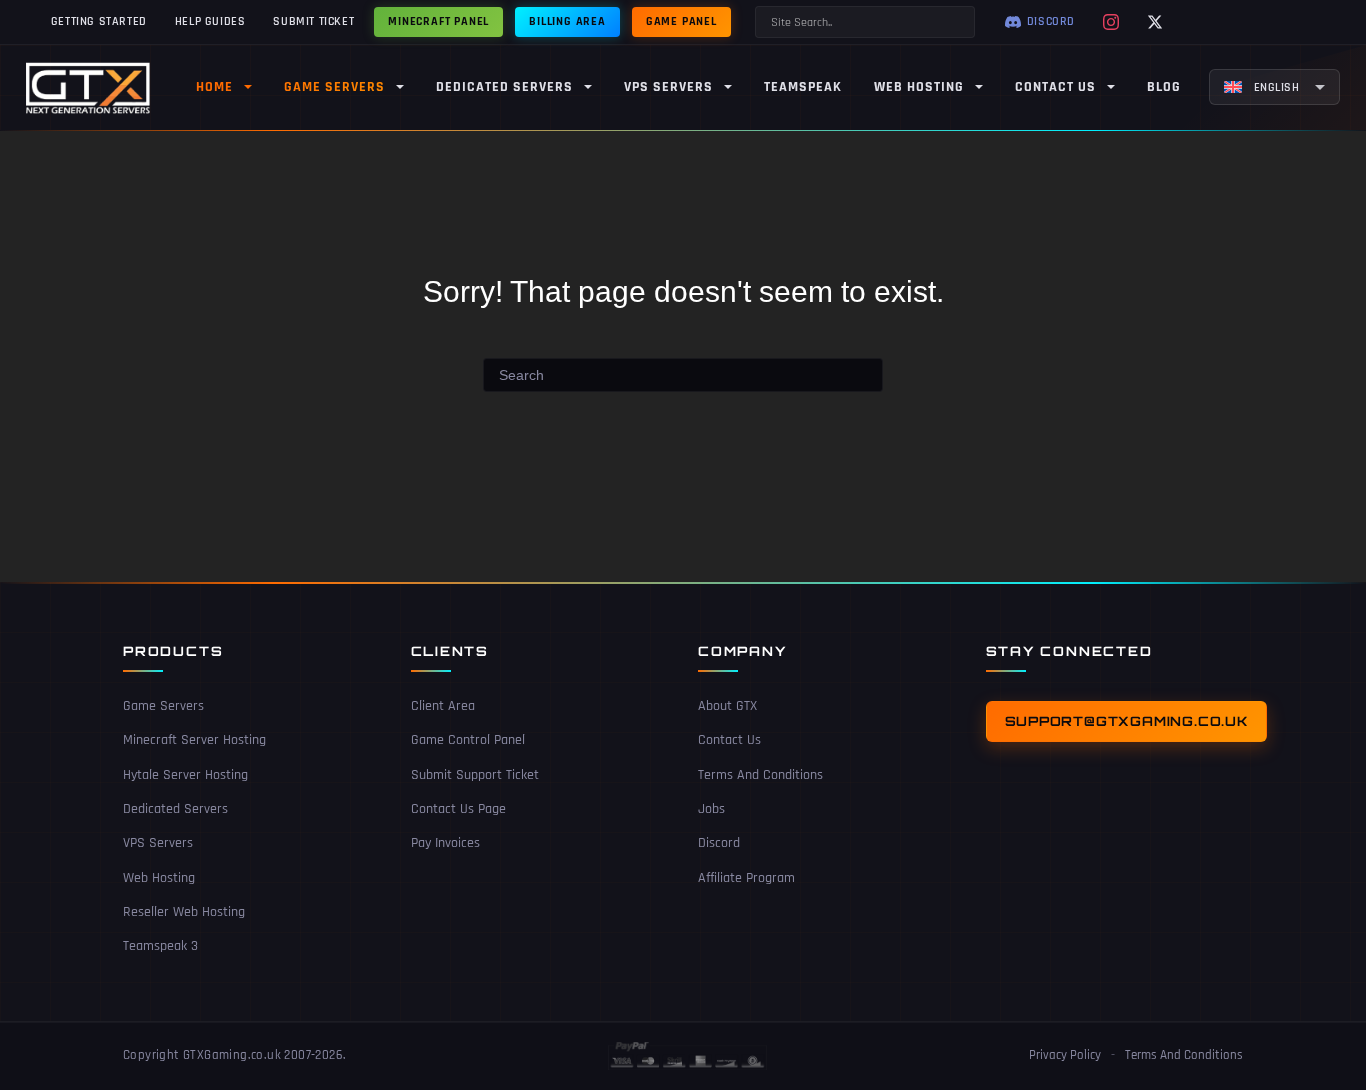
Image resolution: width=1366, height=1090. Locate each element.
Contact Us (729, 740)
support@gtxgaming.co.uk (1126, 721)
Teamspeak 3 (160, 946)
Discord (719, 843)
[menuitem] (1274, 87)
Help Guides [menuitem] (210, 21)
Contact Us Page (458, 809)
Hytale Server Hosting (185, 775)
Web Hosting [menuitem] (919, 87)
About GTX (727, 706)
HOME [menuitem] (214, 87)
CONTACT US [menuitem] (1055, 87)
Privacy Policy (1065, 1055)
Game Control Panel (468, 740)
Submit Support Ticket (475, 775)
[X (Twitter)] (1155, 22)
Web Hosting (159, 878)
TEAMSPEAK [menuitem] (803, 87)
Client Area (443, 706)
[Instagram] (1111, 22)
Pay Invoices (445, 843)
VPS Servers (158, 843)
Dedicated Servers (175, 809)
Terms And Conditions (760, 775)
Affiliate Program (746, 878)
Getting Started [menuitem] (99, 21)
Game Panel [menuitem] (681, 21)
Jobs (711, 809)
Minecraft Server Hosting (194, 740)
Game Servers (163, 706)
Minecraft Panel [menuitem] (438, 21)
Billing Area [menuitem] (567, 21)
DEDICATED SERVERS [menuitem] (504, 87)
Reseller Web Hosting (184, 912)
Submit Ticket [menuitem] (313, 21)
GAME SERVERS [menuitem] (334, 87)
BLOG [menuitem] (1164, 87)
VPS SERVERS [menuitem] (668, 87)
